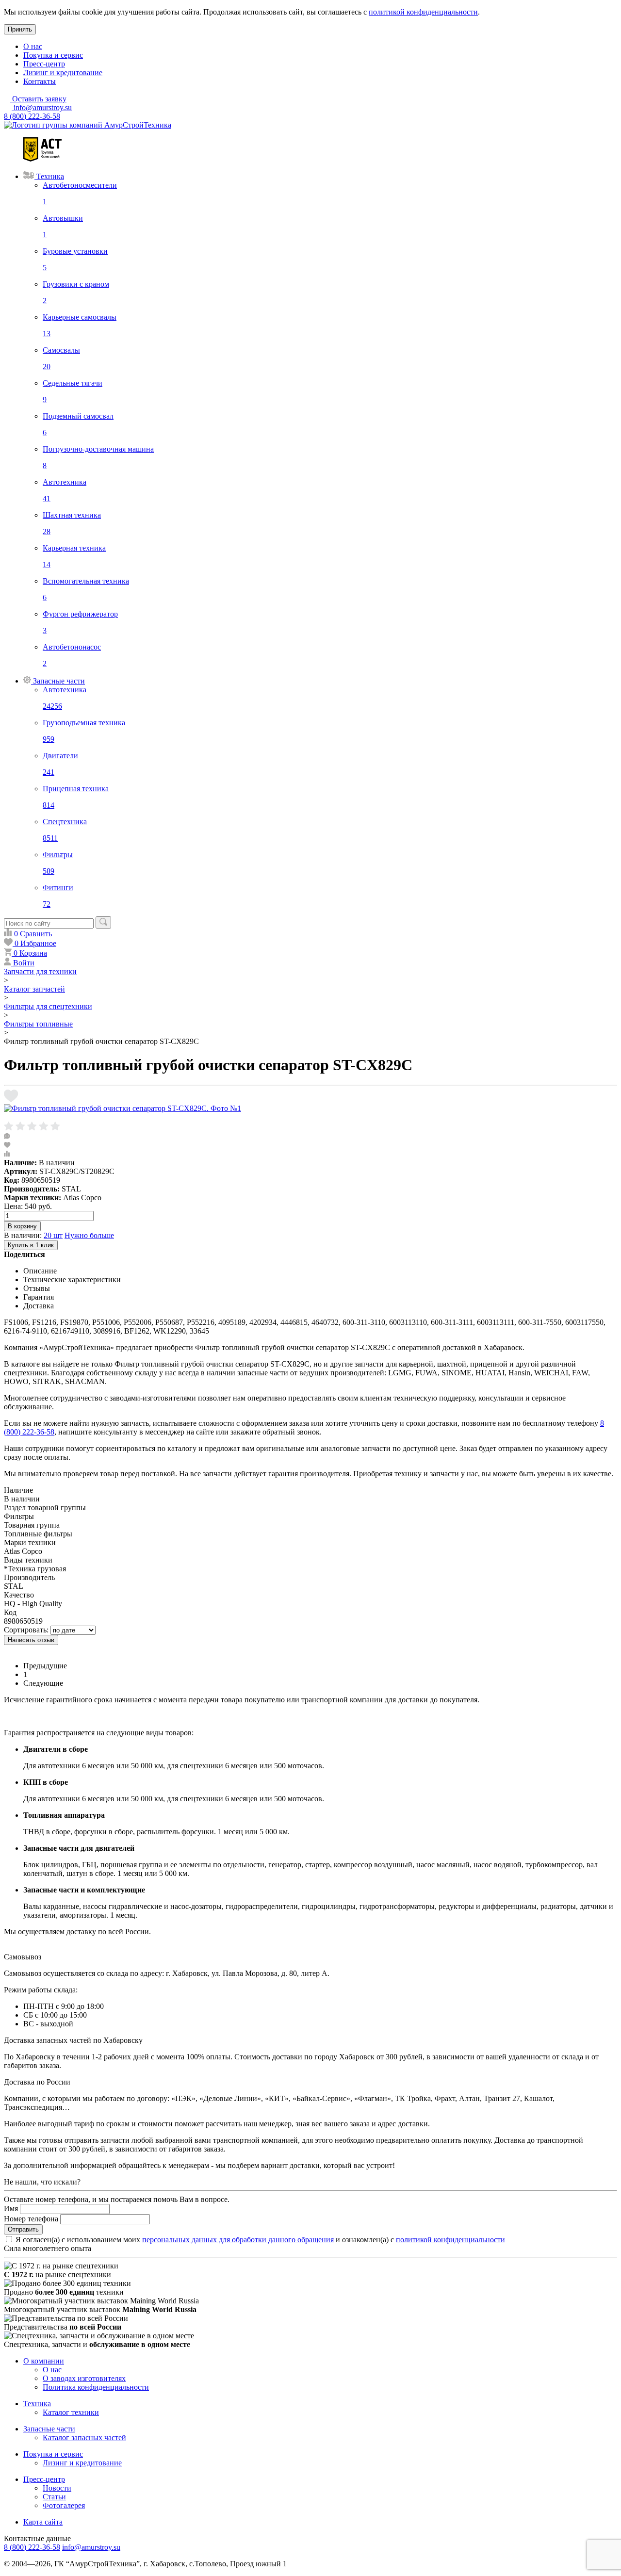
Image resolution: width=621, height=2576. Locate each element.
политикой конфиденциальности (423, 12)
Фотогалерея (64, 2505)
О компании (44, 2361)
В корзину (22, 1226)
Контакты (40, 81)
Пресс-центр (44, 64)
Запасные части (49, 2429)
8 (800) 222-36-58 (32, 116)
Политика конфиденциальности (96, 2387)
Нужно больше (89, 1235)
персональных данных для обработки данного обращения (238, 2240)
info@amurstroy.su (42, 107)
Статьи (54, 2497)
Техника (37, 2404)
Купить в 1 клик (31, 1245)
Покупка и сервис (53, 55)
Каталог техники (71, 2412)
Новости (57, 2488)
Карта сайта (43, 2522)
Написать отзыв (31, 1640)
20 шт (53, 1235)
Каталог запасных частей (84, 2437)
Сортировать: (26, 1630)
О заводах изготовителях (84, 2378)
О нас (33, 46)
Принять (20, 29)
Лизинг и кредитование (63, 73)
